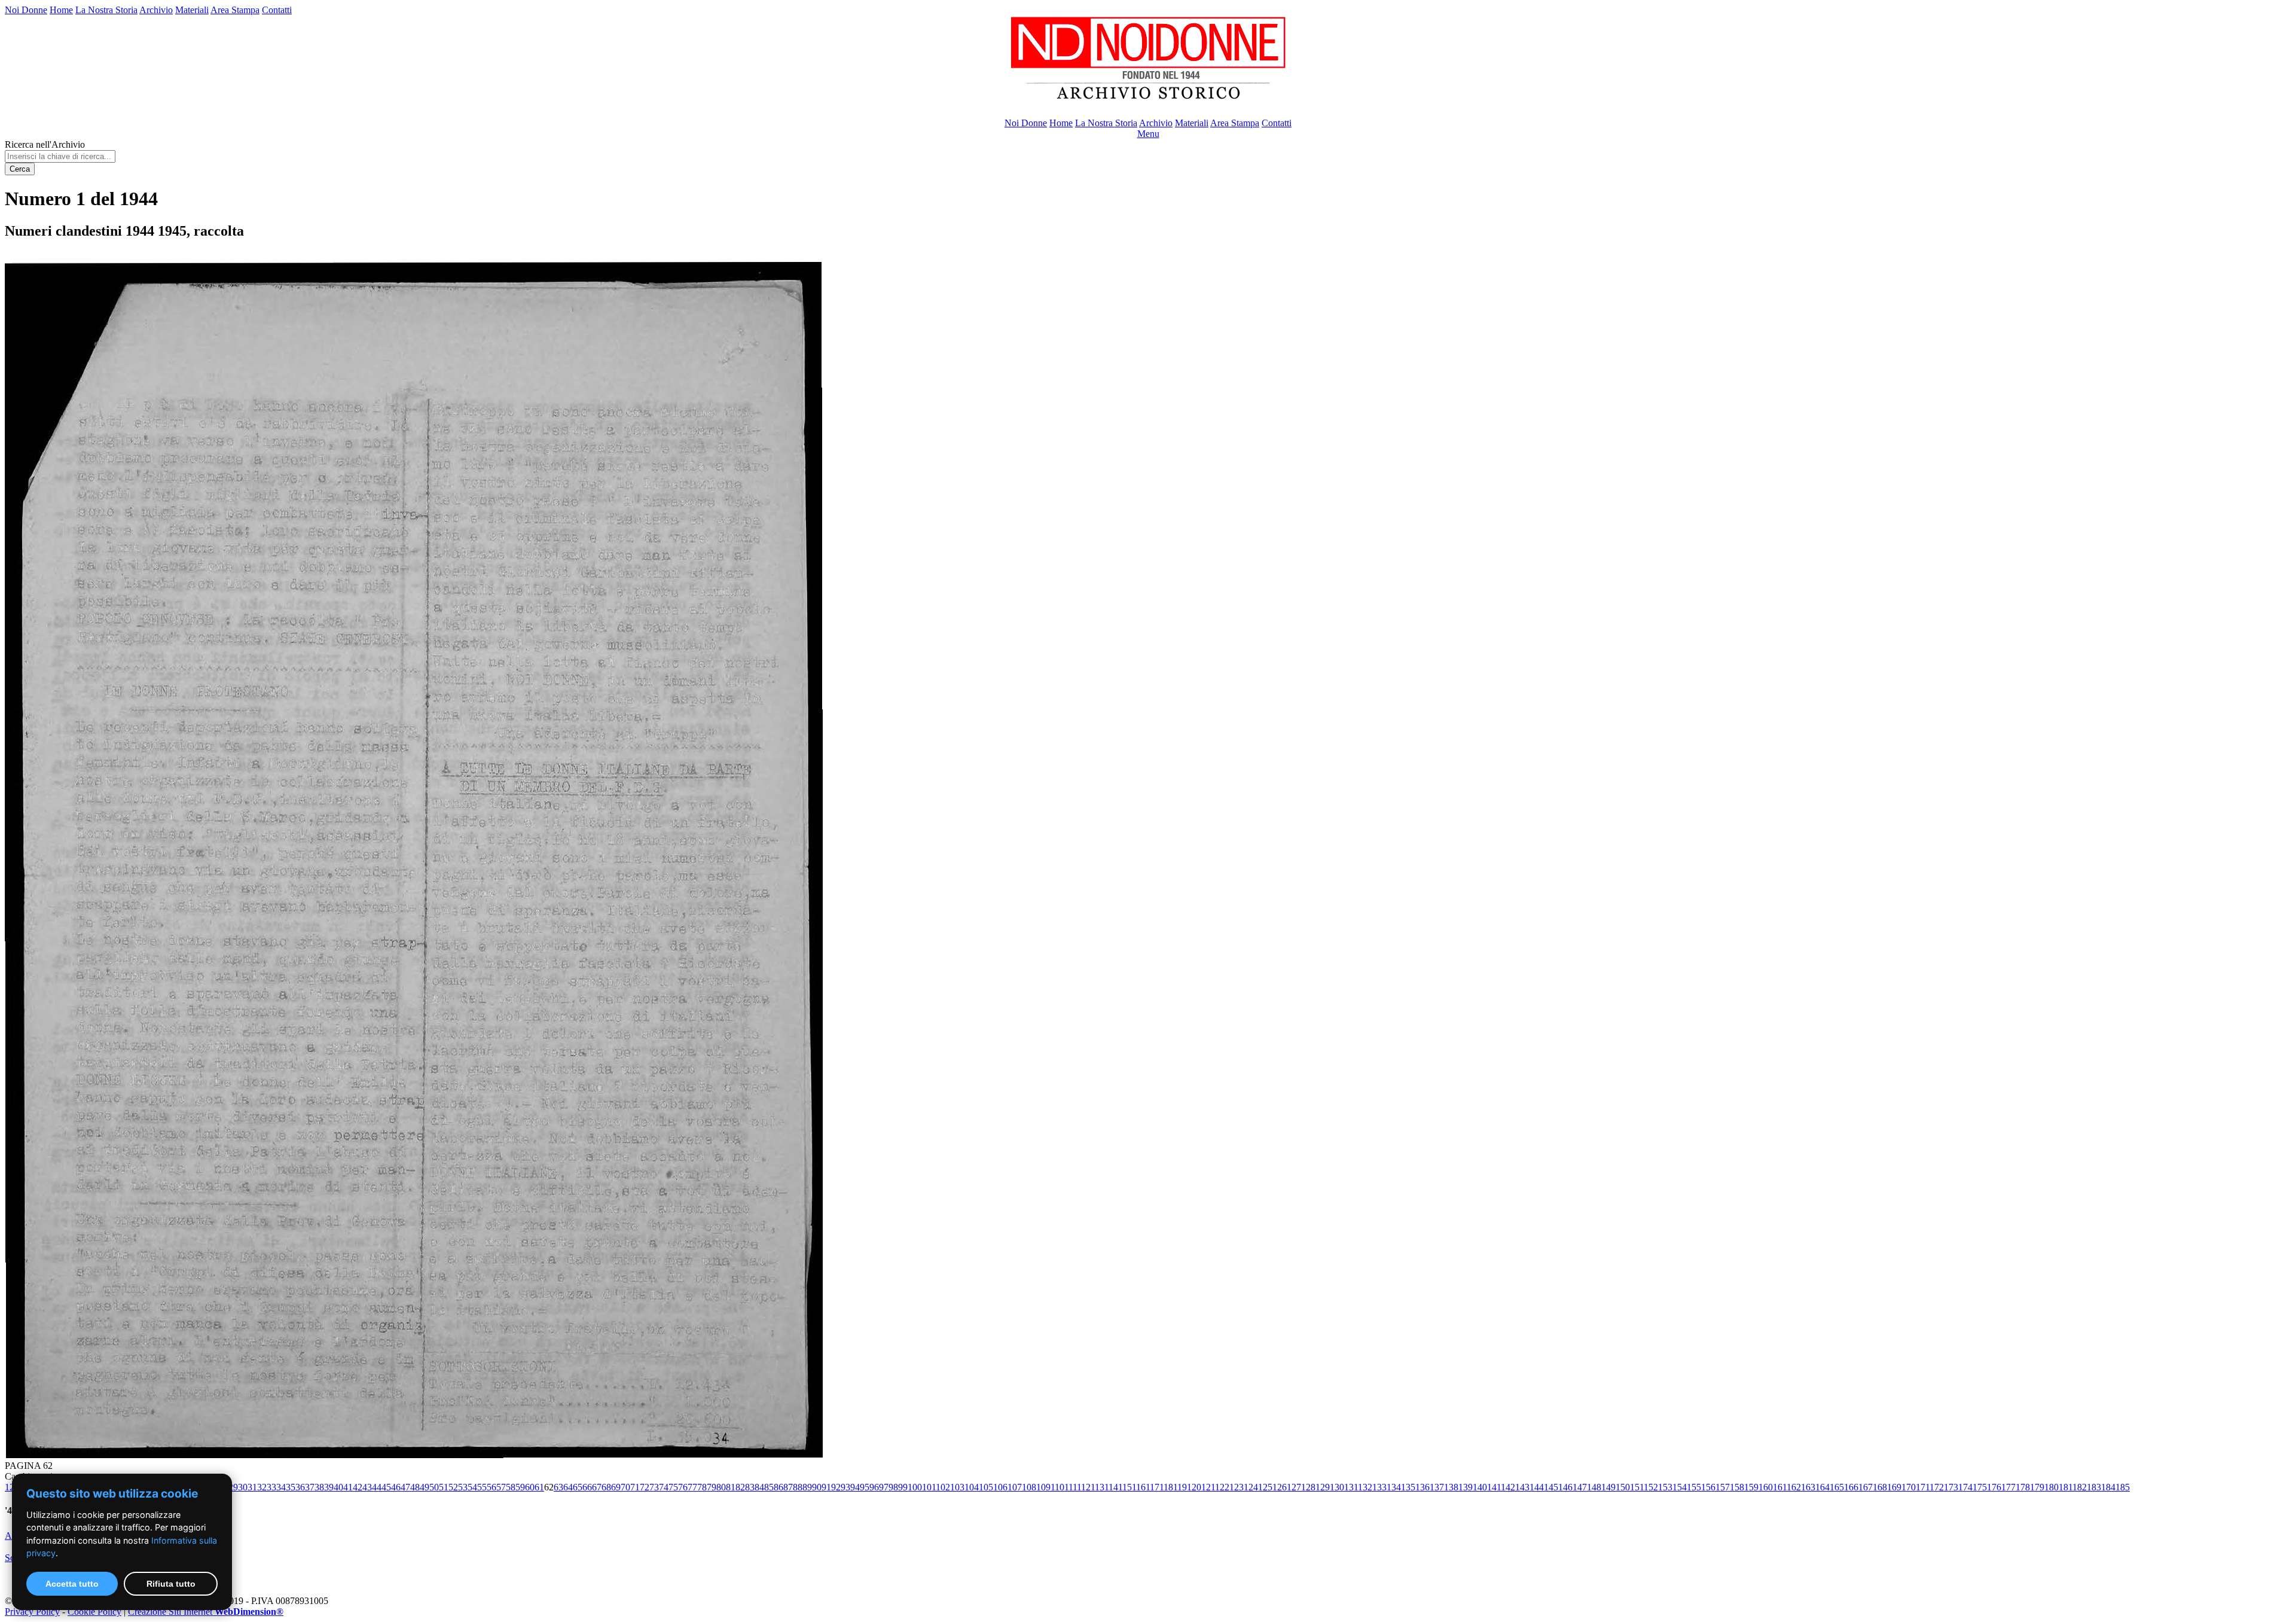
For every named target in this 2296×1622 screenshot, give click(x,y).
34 (281, 1487)
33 (271, 1487)
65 (578, 1487)
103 (957, 1487)
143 (1522, 1487)
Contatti (277, 10)
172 (1937, 1487)
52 (453, 1487)
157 (1723, 1487)
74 (664, 1487)
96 (874, 1487)
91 (826, 1487)
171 (1923, 1487)
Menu (1148, 134)
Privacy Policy (32, 1612)
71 (635, 1487)
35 (291, 1487)
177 (2008, 1487)
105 (986, 1487)
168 (1880, 1487)
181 (2066, 1487)
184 (2108, 1487)
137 (1437, 1487)
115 (1125, 1487)
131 (1351, 1487)
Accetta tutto (72, 1584)
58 (511, 1487)
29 (233, 1487)
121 (1208, 1487)
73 (654, 1487)
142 (1508, 1487)
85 (769, 1487)
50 (434, 1487)
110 (1057, 1487)
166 (1851, 1487)
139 (1465, 1487)
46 (396, 1487)
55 (482, 1487)
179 (2037, 1487)
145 (1551, 1487)
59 (520, 1487)
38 (319, 1487)
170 (1909, 1487)
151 (1637, 1487)
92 (836, 1487)
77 (692, 1487)
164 (1822, 1487)
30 (243, 1487)
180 (2051, 1487)
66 (587, 1487)
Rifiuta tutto (171, 1584)
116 (1139, 1487)
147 (1580, 1487)
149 (1608, 1487)
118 (1166, 1487)
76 (683, 1487)
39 (329, 1487)
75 (673, 1487)
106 (1000, 1487)
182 (2080, 1487)
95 (865, 1487)
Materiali (192, 10)
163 (1808, 1487)
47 (405, 1487)
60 (530, 1487)
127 (1294, 1487)
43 (367, 1487)
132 (1365, 1487)
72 (645, 1487)
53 (463, 1487)
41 (348, 1487)
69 (616, 1487)
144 (1537, 1487)
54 (472, 1487)
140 (1480, 1487)
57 (501, 1487)
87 (788, 1487)
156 (1708, 1487)
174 (1965, 1487)
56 (491, 1487)
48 (415, 1487)
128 (1308, 1487)
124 (1251, 1487)
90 (817, 1487)
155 (1694, 1487)
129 (1323, 1487)
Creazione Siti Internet (206, 1612)
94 (855, 1487)
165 (1837, 1487)
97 (884, 1487)
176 (1994, 1487)
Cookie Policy (94, 1612)
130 (1337, 1487)
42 (358, 1487)
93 (845, 1487)
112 (1084, 1487)
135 (1408, 1487)
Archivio (156, 10)
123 (1236, 1487)
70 (625, 1487)
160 (1766, 1487)
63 (558, 1487)
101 (929, 1487)
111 (1071, 1487)
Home (61, 10)
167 (1865, 1487)
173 (1951, 1487)
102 (943, 1487)
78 (702, 1487)
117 (1152, 1487)
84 (759, 1487)
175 (1980, 1487)
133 (1379, 1487)
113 (1097, 1487)
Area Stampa (235, 10)
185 (2123, 1487)
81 (731, 1487)
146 (1565, 1487)
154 (1680, 1487)
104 (972, 1487)
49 (425, 1487)
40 (338, 1487)
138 (1451, 1487)
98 (893, 1487)
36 (300, 1487)
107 (1015, 1487)
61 (539, 1487)
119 (1180, 1487)
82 (740, 1487)
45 (386, 1487)
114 (1111, 1487)
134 (1394, 1487)
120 (1194, 1487)
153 (1665, 1487)
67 (597, 1487)
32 (262, 1487)
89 (807, 1487)
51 (444, 1487)
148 (1594, 1487)
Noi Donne (26, 10)
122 (1222, 1487)
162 (1794, 1487)
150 (1623, 1487)
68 (606, 1487)
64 (568, 1487)
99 (903, 1487)
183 (2094, 1487)
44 (377, 1487)
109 (1043, 1487)
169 (1894, 1487)
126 (1280, 1487)
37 (310, 1487)
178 (2023, 1487)
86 (778, 1487)
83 (750, 1487)
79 (712, 1487)
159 (1751, 1487)
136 (1422, 1487)
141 (1494, 1487)
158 (1737, 1487)
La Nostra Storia (106, 10)
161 (1780, 1487)
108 (1029, 1487)
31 (252, 1487)
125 (1265, 1487)
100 (915, 1487)
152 (1651, 1487)
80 (721, 1487)
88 (798, 1487)
